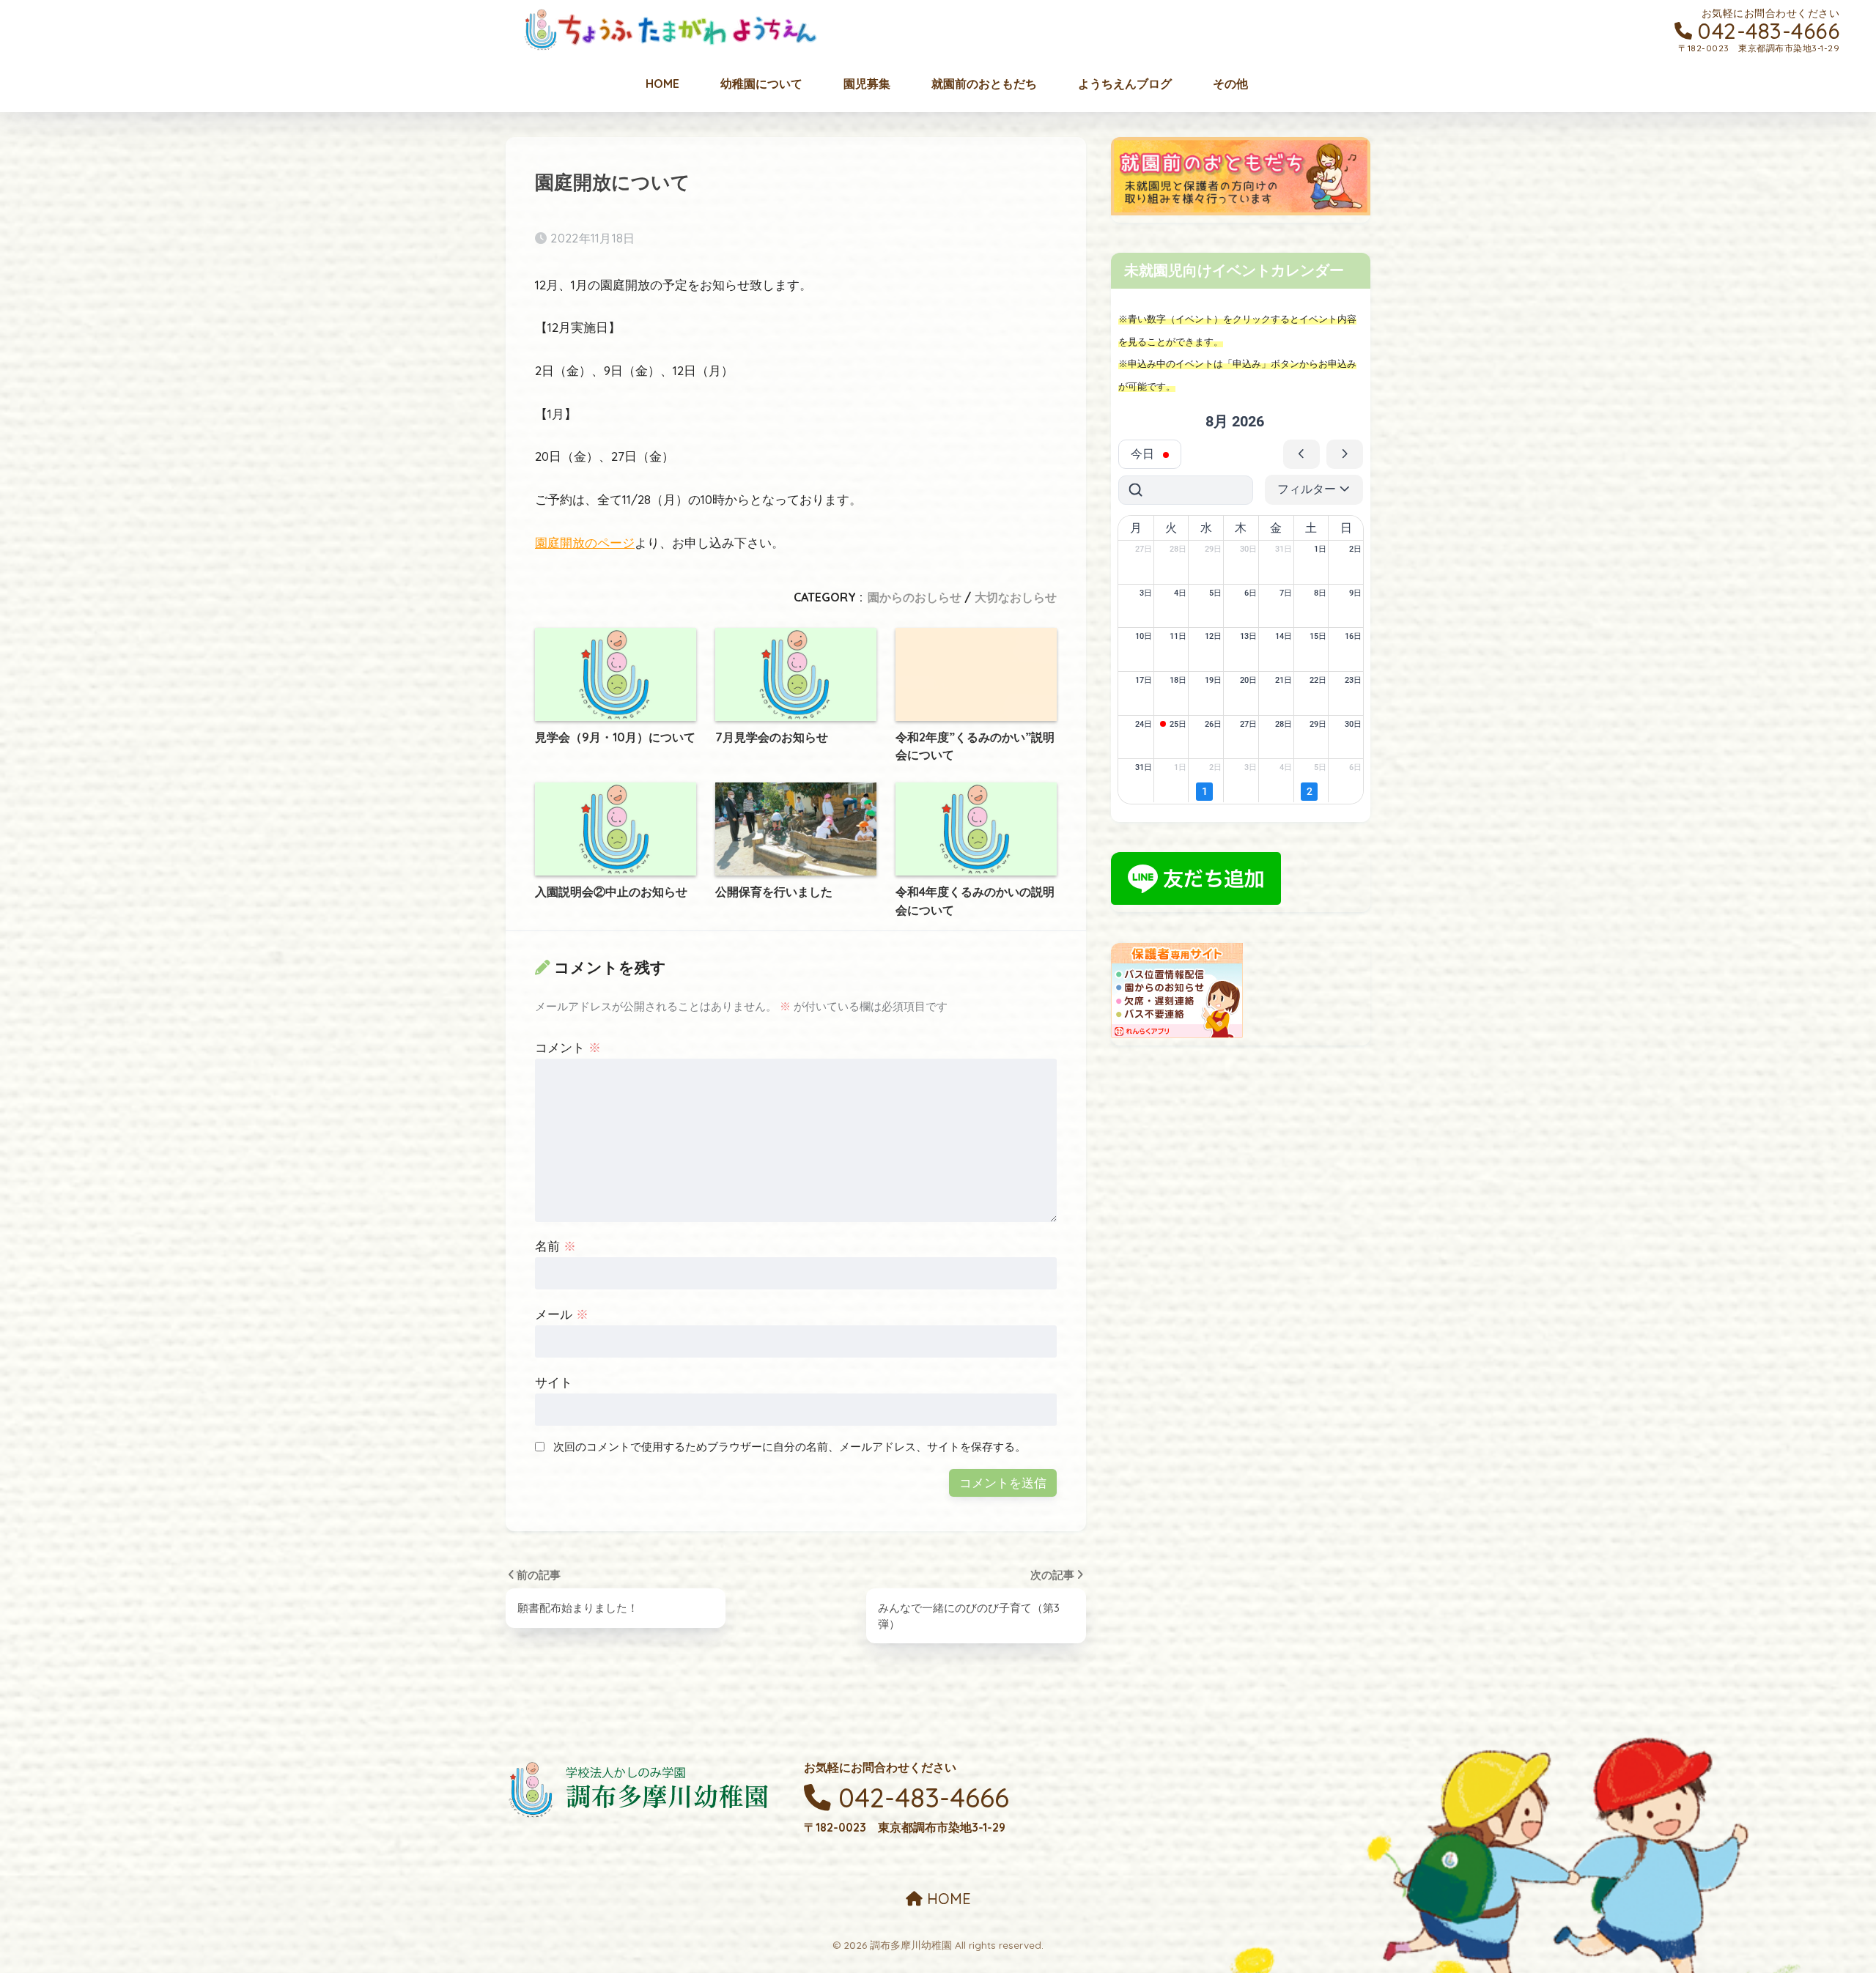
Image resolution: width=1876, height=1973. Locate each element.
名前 (555, 1246)
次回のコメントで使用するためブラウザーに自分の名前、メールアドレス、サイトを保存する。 (790, 1447)
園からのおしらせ (915, 597)
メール (562, 1314)
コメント (568, 1047)
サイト (554, 1382)
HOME (947, 1899)
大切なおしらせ (1016, 597)
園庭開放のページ (585, 543)
